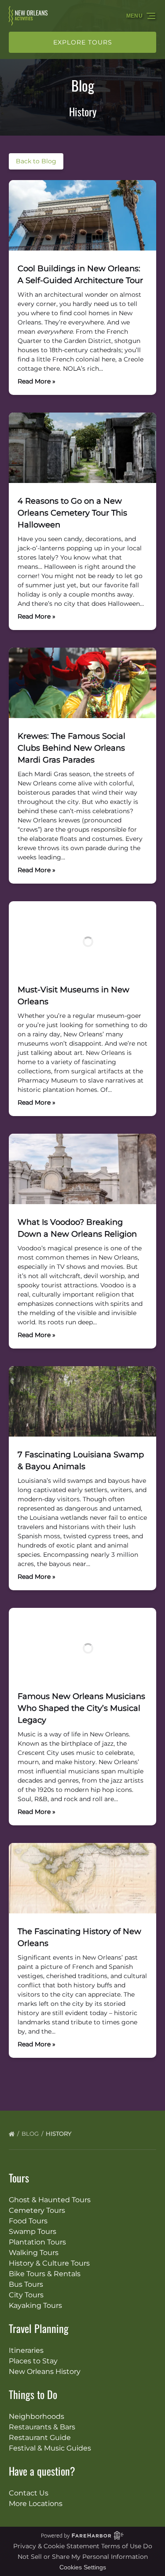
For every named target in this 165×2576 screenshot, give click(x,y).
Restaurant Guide (40, 2438)
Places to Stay (33, 2361)
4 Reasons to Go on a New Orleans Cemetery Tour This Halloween (72, 513)
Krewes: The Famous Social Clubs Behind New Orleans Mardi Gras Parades (71, 748)
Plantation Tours (37, 2242)
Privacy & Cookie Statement (57, 2546)
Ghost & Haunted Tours (50, 2200)
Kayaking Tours (35, 2305)
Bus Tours (26, 2284)
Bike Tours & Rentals (45, 2274)
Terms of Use (121, 2546)
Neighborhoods (37, 2416)
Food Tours (28, 2221)
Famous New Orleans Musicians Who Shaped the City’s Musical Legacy (81, 1708)
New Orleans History (45, 2371)
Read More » (37, 381)
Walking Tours (34, 2253)
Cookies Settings (83, 2567)
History (59, 2134)
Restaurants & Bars (42, 2427)
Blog (31, 2134)
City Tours (26, 2295)
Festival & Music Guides (50, 2448)
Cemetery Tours (37, 2210)
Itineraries (26, 2350)
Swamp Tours (33, 2231)
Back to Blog (36, 161)
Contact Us (29, 2493)
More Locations (36, 2504)
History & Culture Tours (49, 2263)
